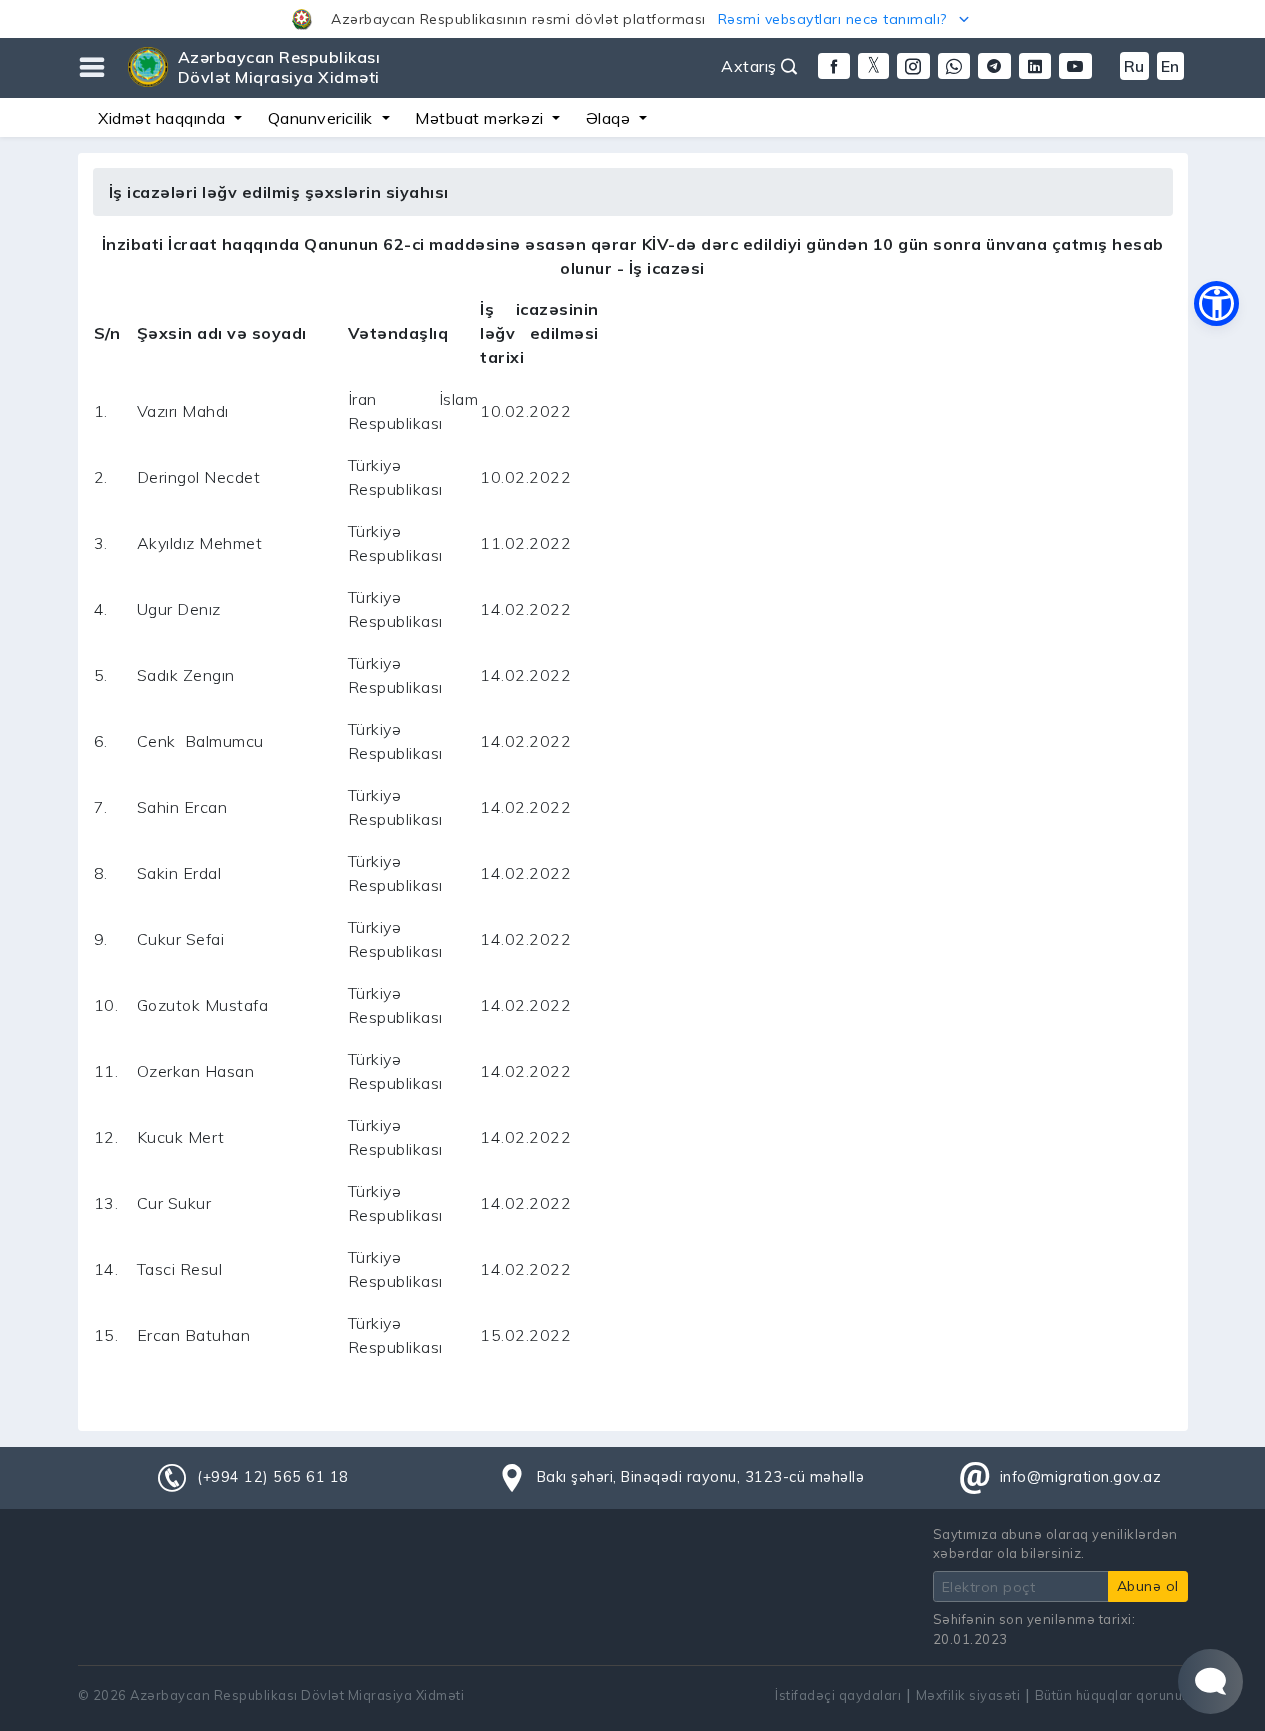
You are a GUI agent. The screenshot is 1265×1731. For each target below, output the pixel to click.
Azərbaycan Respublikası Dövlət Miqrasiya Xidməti (279, 67)
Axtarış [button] (751, 66)
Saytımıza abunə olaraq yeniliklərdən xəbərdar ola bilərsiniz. (1055, 1543)
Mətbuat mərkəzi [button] (481, 118)
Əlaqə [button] (610, 118)
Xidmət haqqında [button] (164, 118)
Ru (1134, 66)
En (1170, 66)
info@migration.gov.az (1081, 1477)
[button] (632, 19)
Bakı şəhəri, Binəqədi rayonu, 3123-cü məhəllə (701, 1477)
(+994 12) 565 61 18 (273, 1477)
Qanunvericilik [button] (323, 118)
